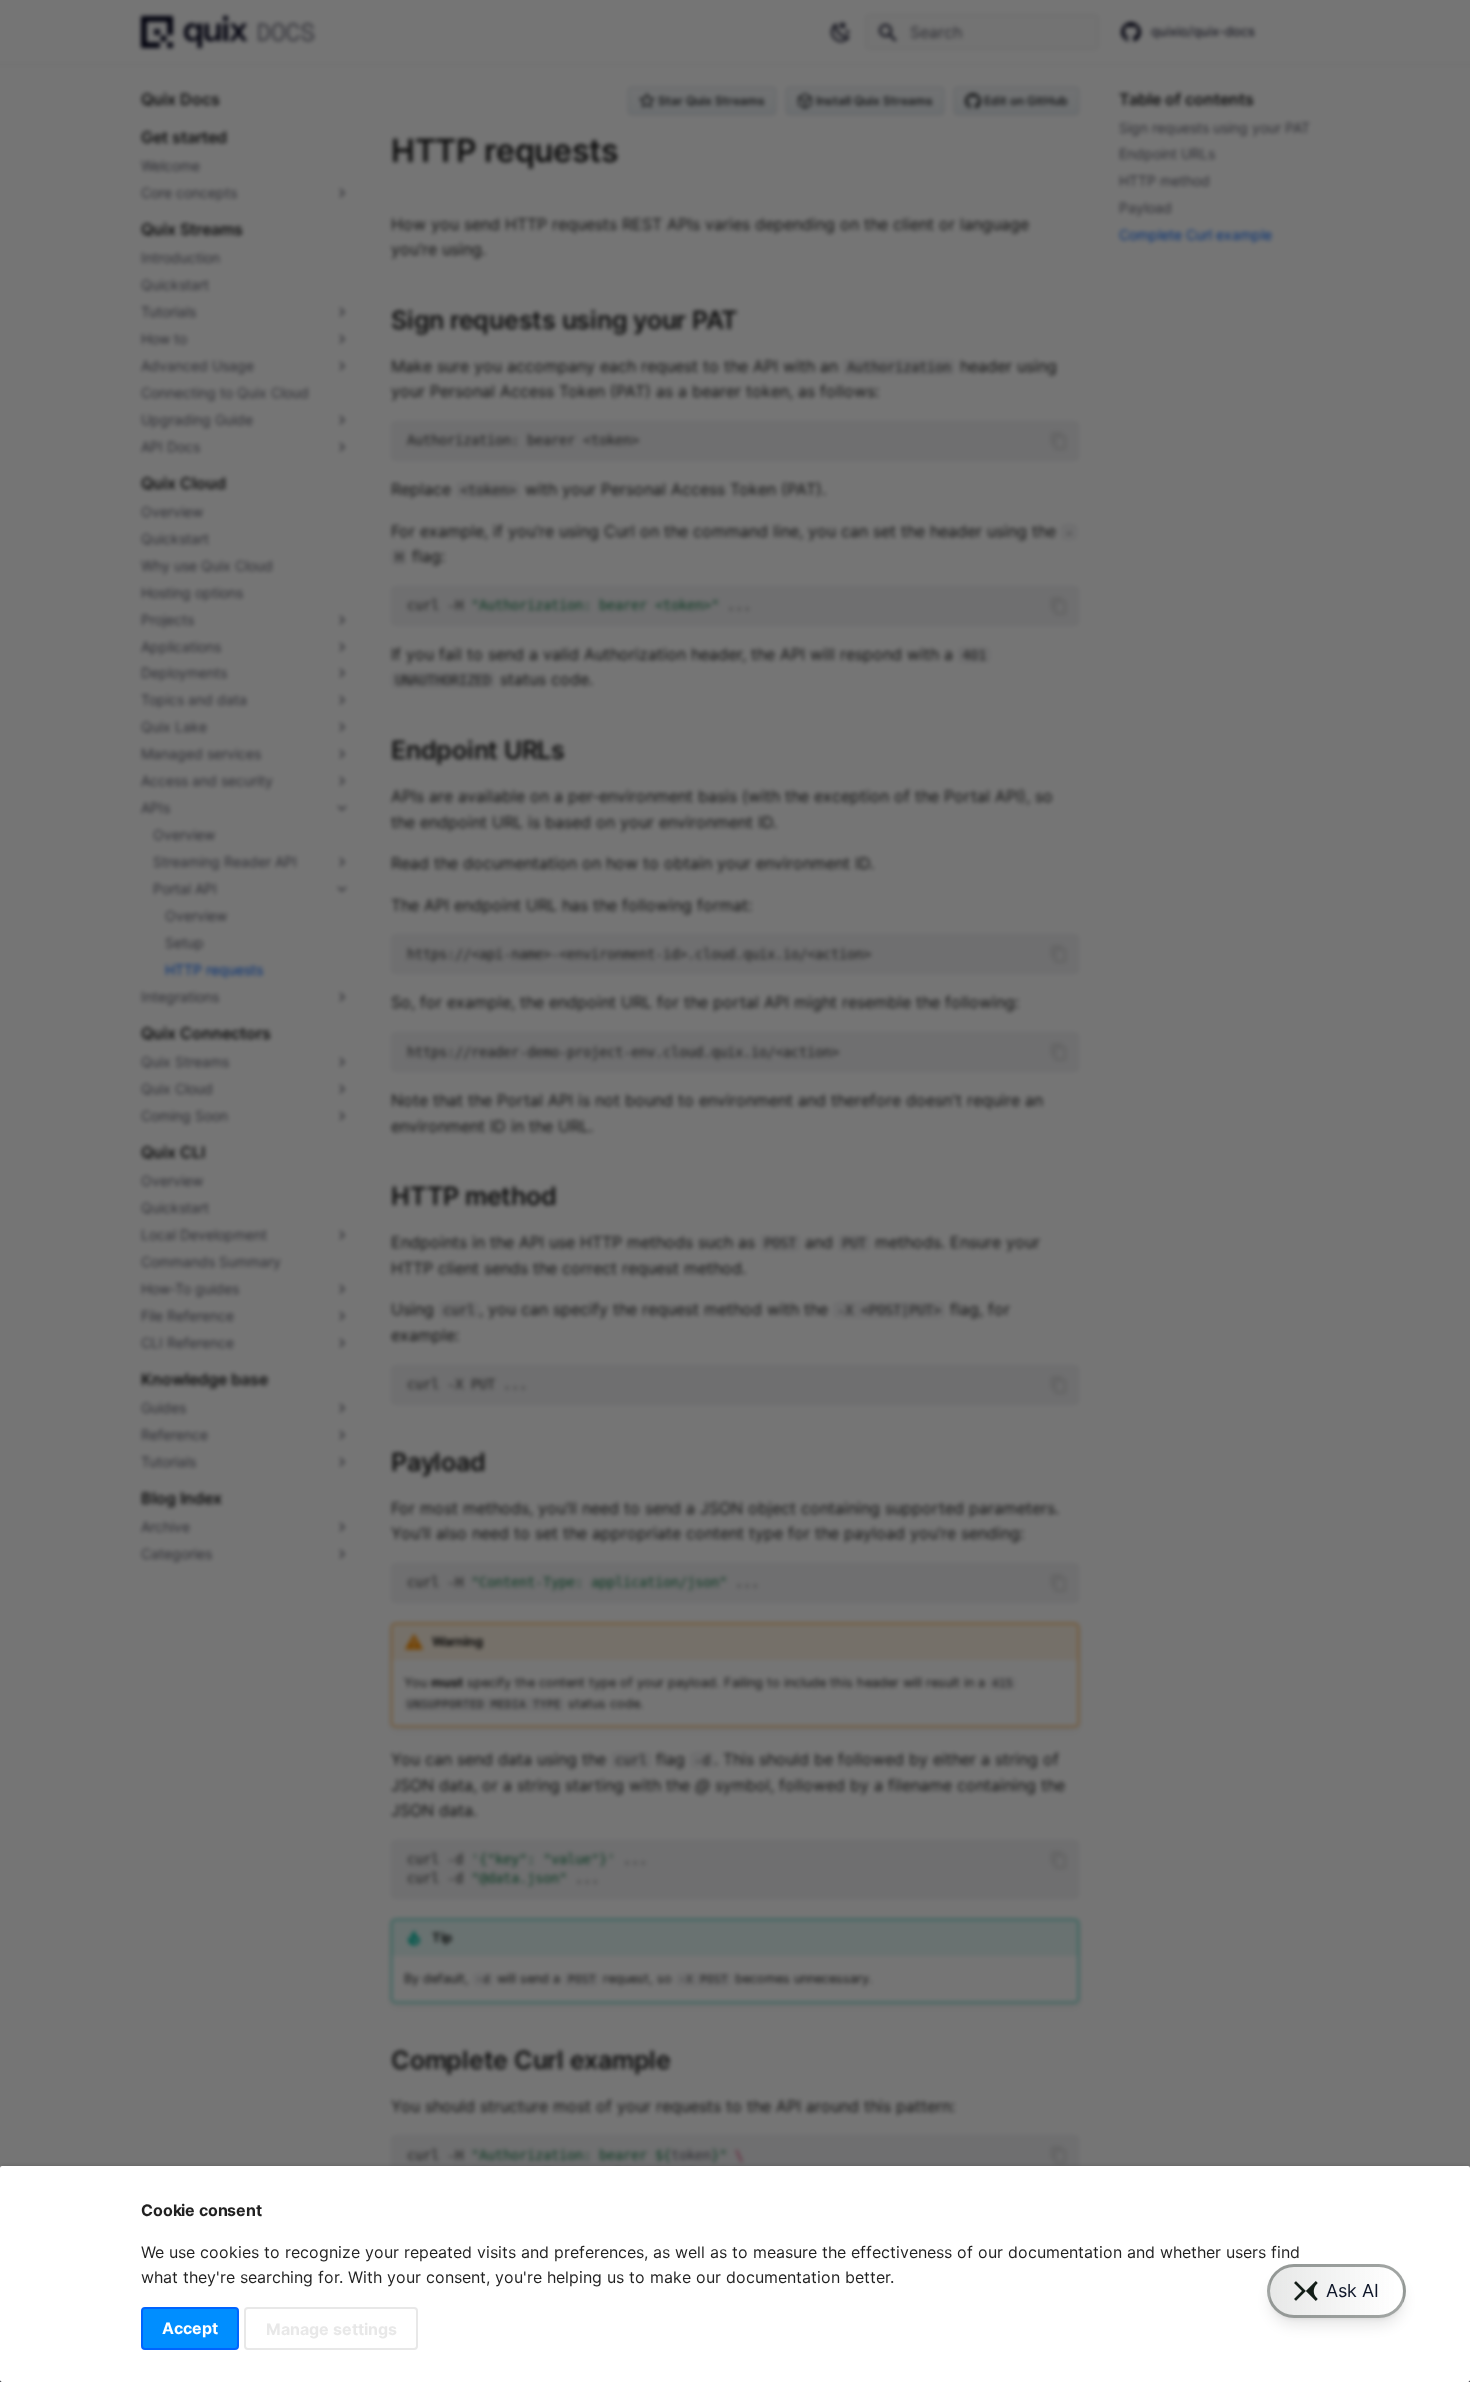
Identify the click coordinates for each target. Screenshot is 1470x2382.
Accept (190, 2328)
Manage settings (331, 2328)
